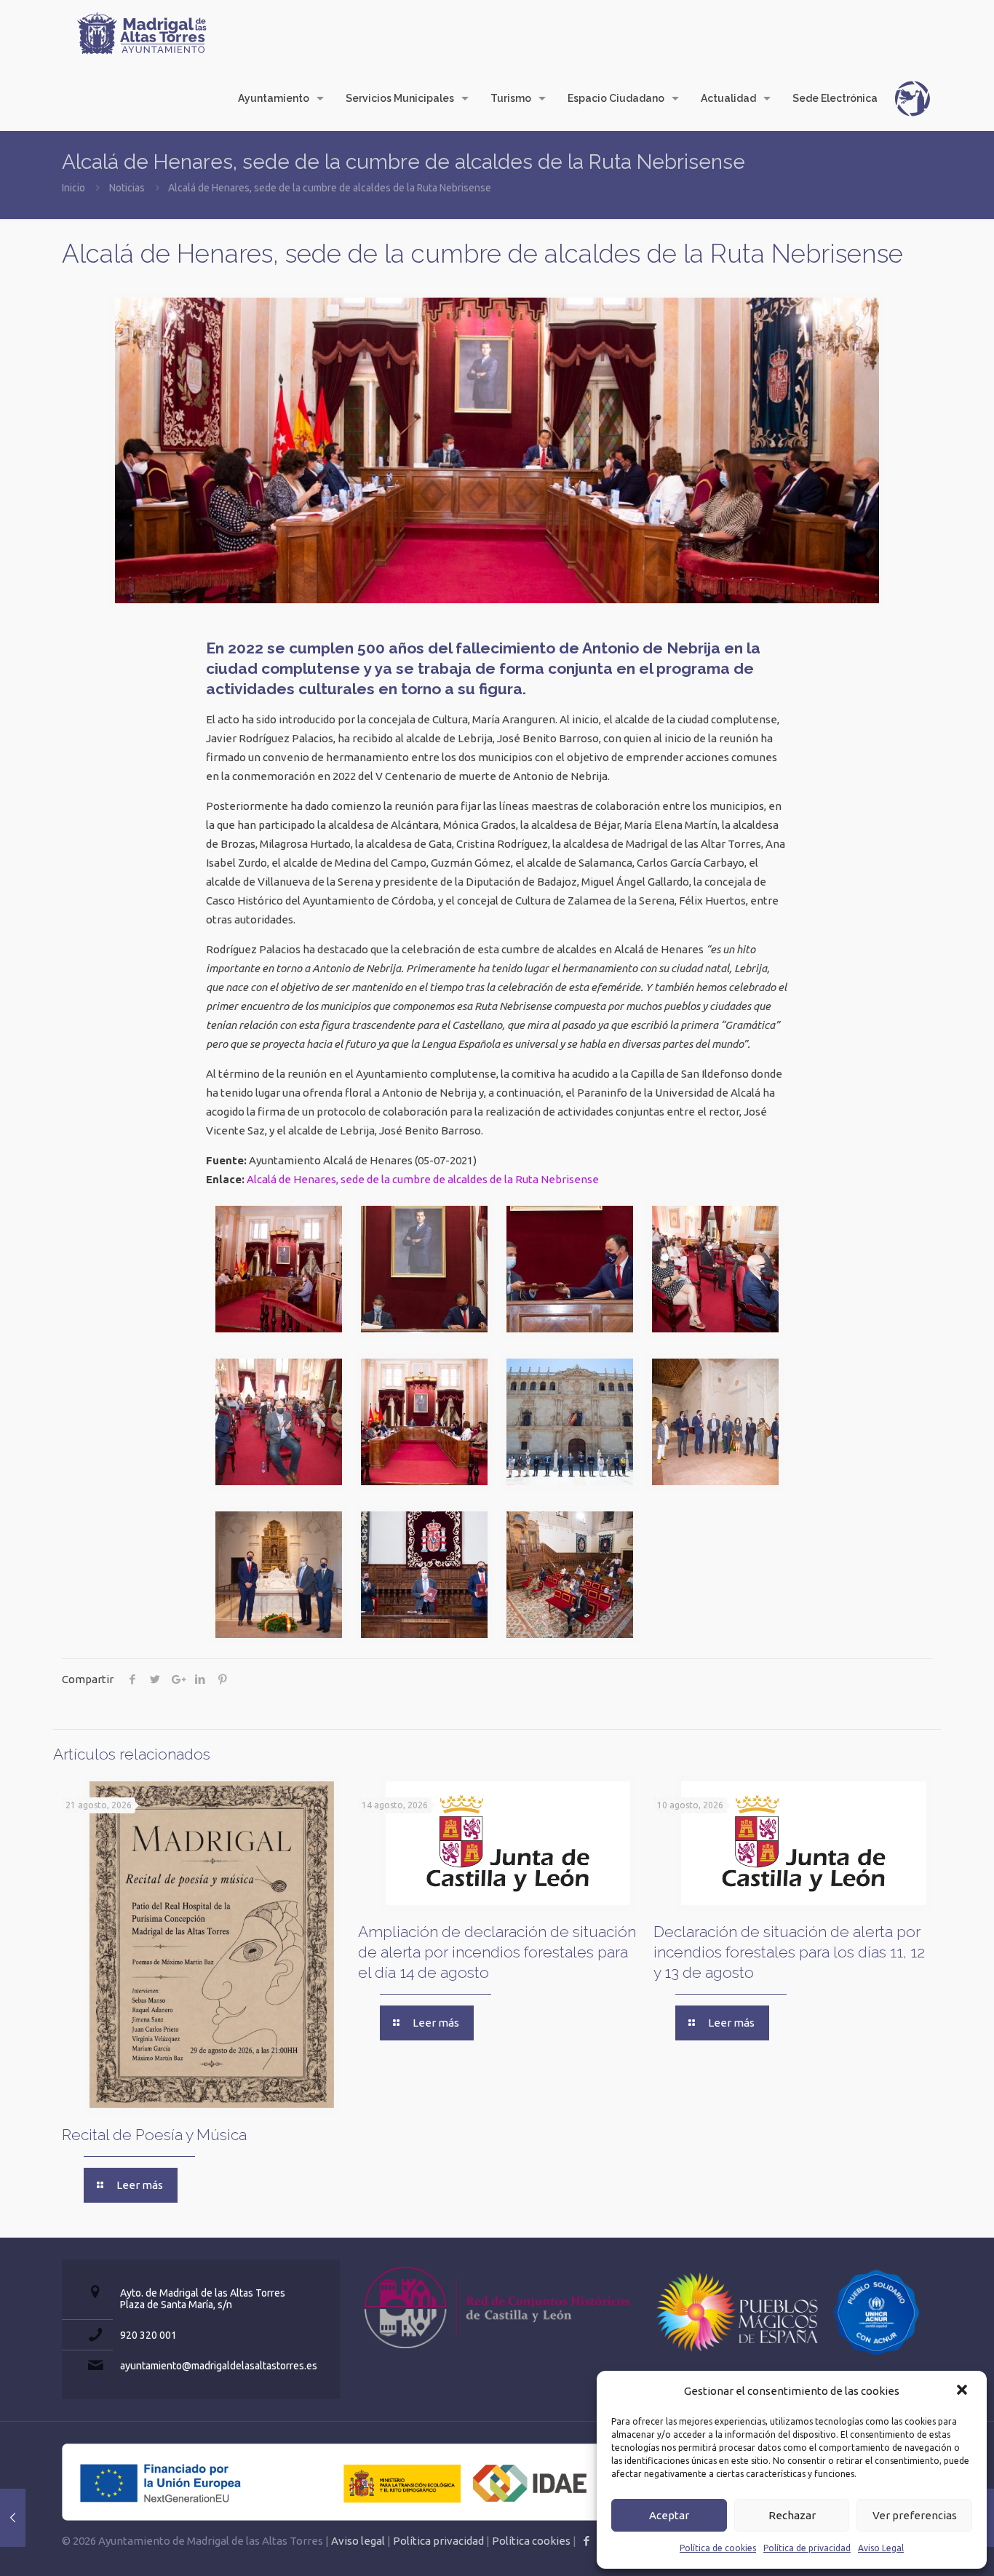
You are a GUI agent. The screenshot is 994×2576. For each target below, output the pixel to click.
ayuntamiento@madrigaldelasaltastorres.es (219, 2366)
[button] (963, 2391)
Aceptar (669, 2515)
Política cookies (531, 2541)
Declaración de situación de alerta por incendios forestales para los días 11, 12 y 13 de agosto (789, 1952)
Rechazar (792, 2515)
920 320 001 (148, 2335)
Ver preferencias (915, 2515)
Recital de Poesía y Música (154, 2135)
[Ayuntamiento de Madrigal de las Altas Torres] (142, 33)
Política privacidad (438, 2541)
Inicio (73, 188)
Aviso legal (358, 2541)
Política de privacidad (807, 2548)
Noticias (127, 188)
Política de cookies (718, 2548)
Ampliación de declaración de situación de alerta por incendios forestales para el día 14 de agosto (497, 1952)
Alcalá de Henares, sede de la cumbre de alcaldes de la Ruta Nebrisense (423, 1179)
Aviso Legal (881, 2548)
